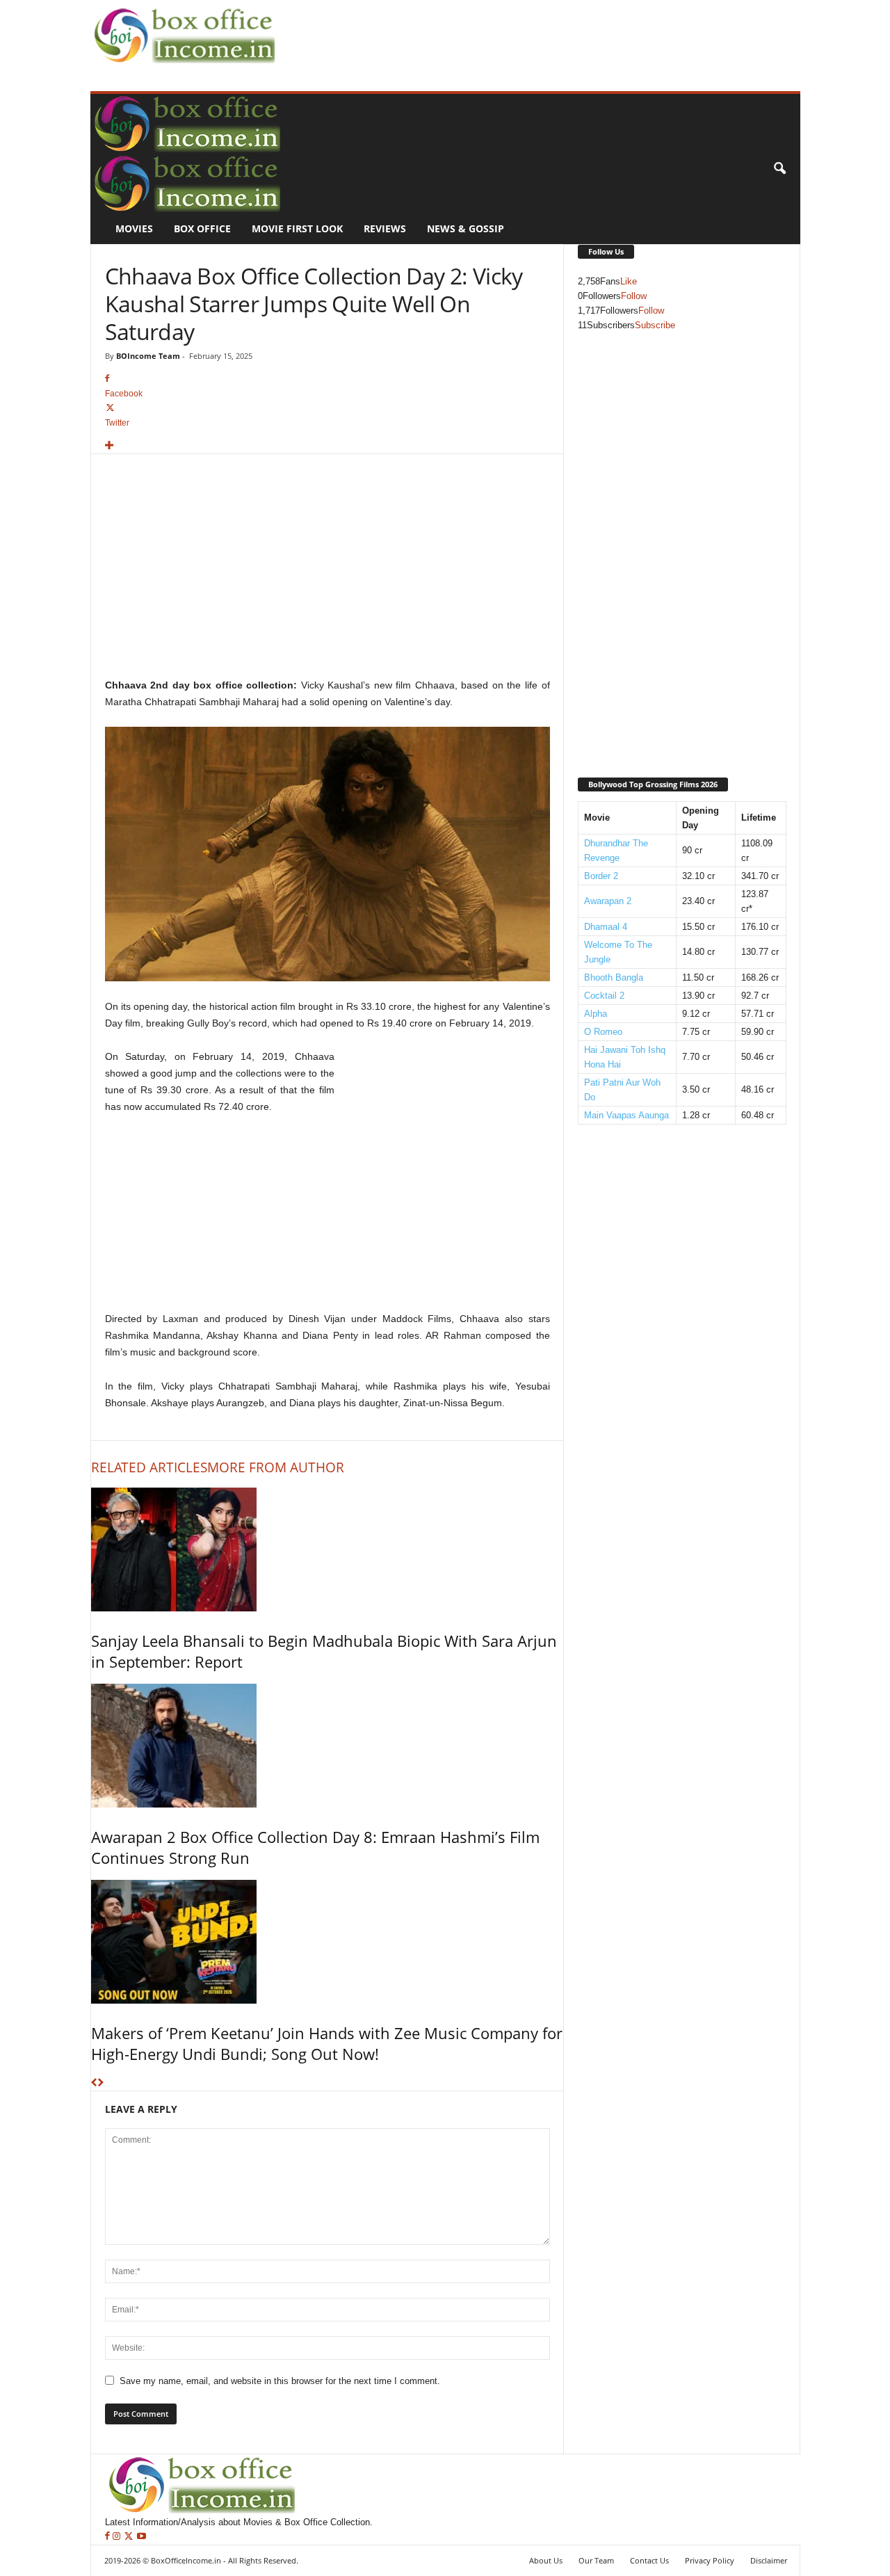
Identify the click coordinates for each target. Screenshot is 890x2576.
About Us (546, 2560)
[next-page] (100, 2083)
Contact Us (649, 2560)
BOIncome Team (148, 356)
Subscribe (655, 325)
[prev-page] (94, 2083)
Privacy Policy (710, 2560)
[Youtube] (141, 2537)
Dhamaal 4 (606, 927)
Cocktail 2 (604, 996)
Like (629, 281)
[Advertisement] (533, 32)
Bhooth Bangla (614, 977)
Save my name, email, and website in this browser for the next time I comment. (280, 2381)
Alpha (596, 1014)
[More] (327, 446)
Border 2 (601, 876)
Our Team (596, 2560)
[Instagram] (118, 2537)
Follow (634, 296)
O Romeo (603, 1032)
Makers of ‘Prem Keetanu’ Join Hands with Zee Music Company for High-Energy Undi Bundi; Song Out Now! (327, 2043)
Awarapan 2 (608, 901)
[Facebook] (109, 2537)
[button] (779, 169)
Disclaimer (769, 2560)
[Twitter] (130, 2537)
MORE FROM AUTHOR (276, 1467)
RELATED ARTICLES (149, 1467)
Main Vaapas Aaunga (626, 1115)
